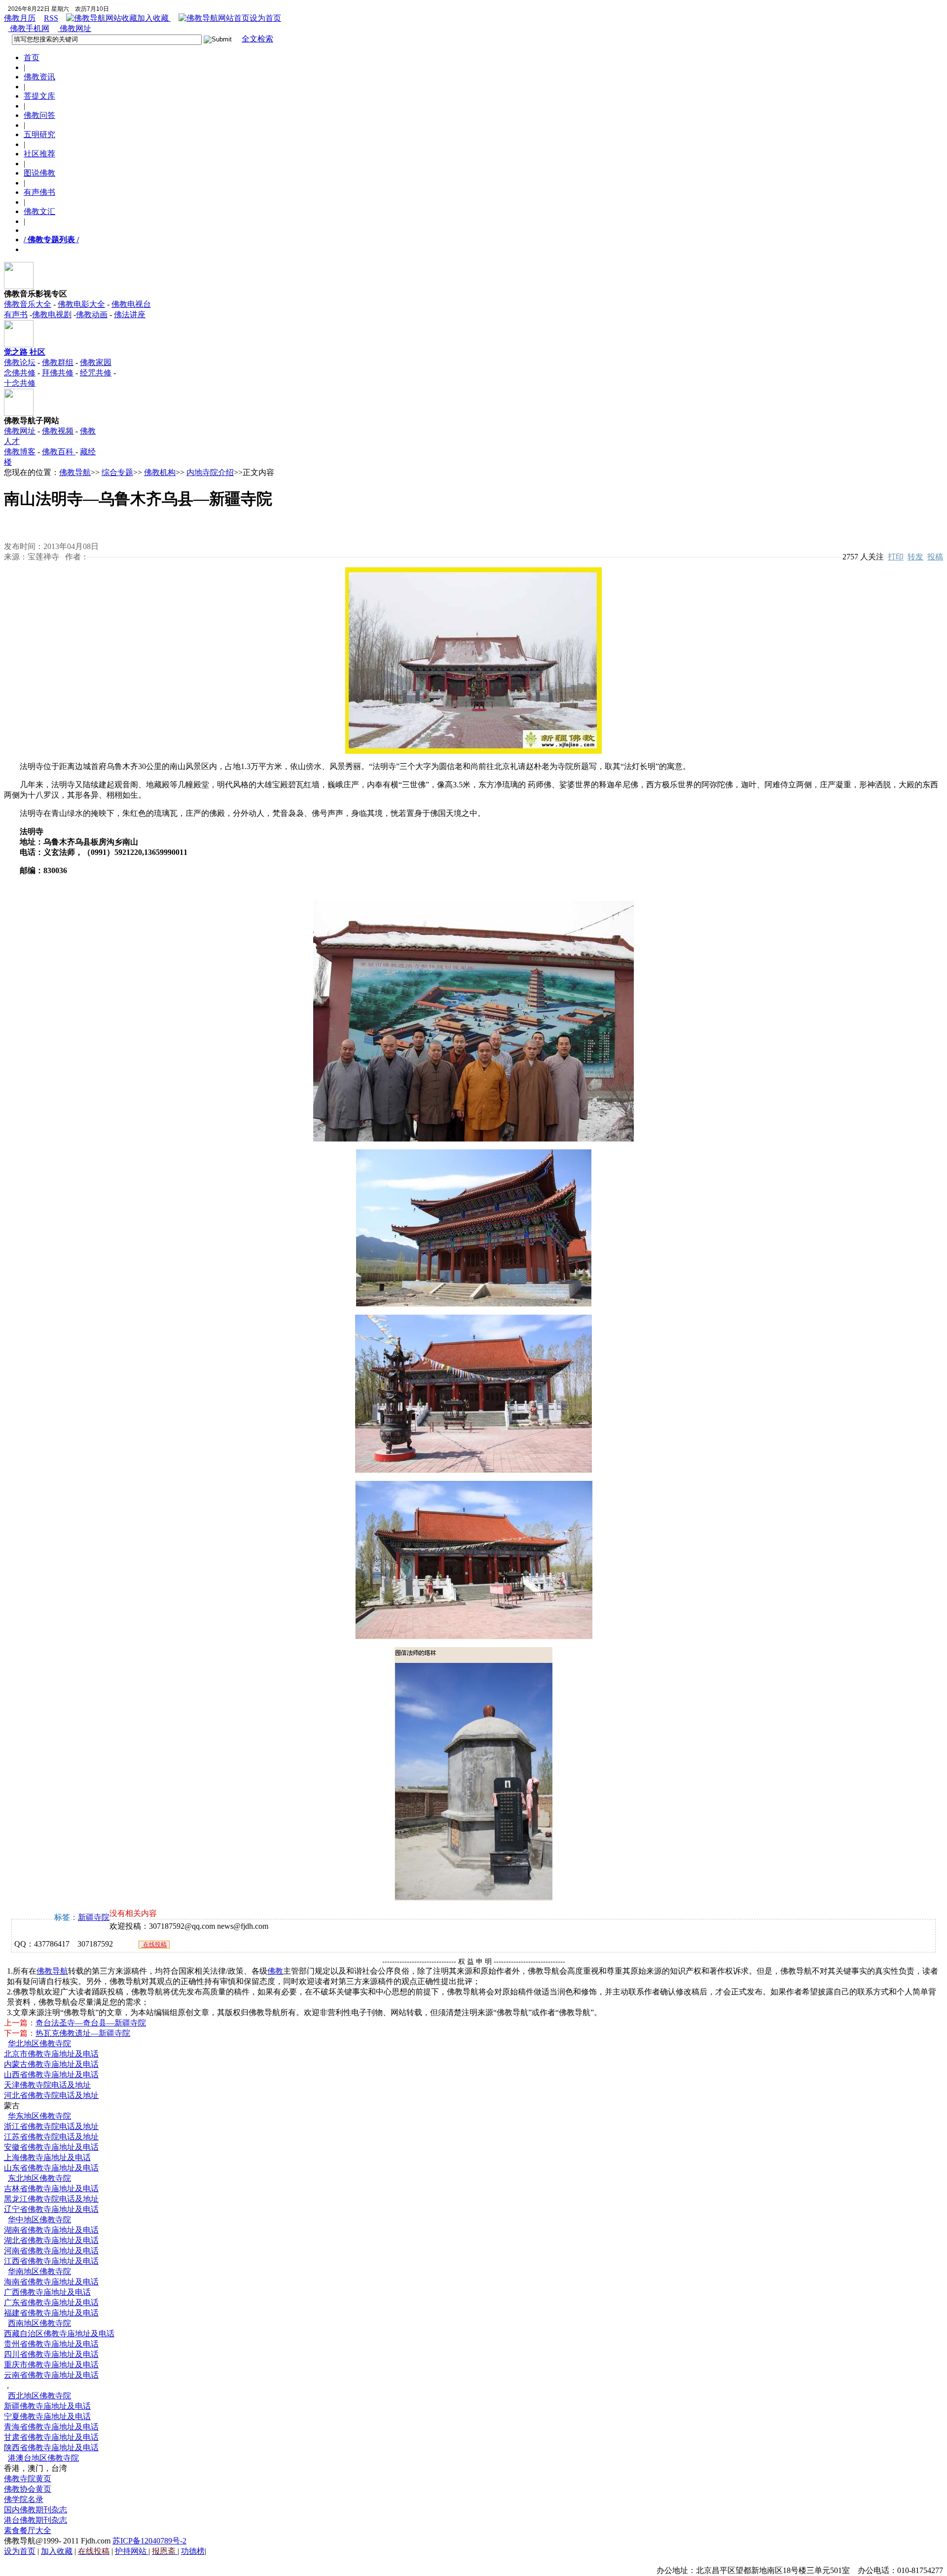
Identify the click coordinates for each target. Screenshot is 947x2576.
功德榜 (193, 2551)
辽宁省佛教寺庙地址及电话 (51, 2209)
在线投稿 (154, 1945)
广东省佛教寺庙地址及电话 (51, 2302)
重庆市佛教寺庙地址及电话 (51, 2365)
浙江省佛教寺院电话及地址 (51, 2126)
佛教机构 (160, 472)
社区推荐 (39, 154)
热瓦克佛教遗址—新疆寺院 (83, 2033)
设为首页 (265, 18)
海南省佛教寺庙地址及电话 (51, 2282)
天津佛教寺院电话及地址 (47, 2085)
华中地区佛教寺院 (39, 2220)
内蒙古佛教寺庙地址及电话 (51, 2064)
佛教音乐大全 (28, 304)
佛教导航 (75, 472)
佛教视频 (58, 431)
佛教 (275, 1971)
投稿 (935, 557)
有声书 (16, 314)
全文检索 (257, 39)
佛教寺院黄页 (28, 2479)
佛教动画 (92, 314)
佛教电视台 (131, 304)
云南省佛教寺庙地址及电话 (51, 2375)
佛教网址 (74, 28)
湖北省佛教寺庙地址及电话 (51, 2240)
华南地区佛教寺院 (39, 2271)
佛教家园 (96, 362)
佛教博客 (20, 452)
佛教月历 (20, 18)
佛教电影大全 (81, 304)
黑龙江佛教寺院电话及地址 (51, 2199)
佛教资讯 (39, 77)
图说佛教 (39, 173)
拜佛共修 (58, 373)
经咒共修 (96, 373)
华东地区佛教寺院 (39, 2116)
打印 (896, 557)
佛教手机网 (29, 28)
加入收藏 (154, 18)
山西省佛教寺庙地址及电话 (51, 2075)
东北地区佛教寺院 (39, 2178)
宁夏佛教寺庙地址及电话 (47, 2416)
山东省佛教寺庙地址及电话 (51, 2168)
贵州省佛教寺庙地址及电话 (51, 2344)
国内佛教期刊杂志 (36, 2510)
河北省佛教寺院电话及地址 (51, 2095)
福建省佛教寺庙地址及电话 (51, 2313)
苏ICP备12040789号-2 (149, 2541)
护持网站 (132, 2551)
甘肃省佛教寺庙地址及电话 (51, 2437)
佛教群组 (58, 362)
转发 (915, 557)
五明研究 (39, 134)
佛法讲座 (130, 314)
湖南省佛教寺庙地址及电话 (51, 2230)
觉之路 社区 (25, 352)
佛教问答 (39, 115)
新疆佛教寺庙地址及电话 (47, 2406)
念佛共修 (20, 373)
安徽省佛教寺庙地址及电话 (51, 2147)
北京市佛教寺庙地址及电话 (51, 2054)
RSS (51, 18)
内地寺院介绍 (210, 472)
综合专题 (117, 472)
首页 (32, 57)
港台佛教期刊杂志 (36, 2520)
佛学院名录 (24, 2499)
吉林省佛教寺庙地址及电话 (51, 2189)
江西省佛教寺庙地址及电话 (51, 2261)
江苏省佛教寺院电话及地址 (51, 2137)
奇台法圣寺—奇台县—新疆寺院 (91, 2023)
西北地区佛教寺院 (39, 2396)
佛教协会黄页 (28, 2489)
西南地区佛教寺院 (39, 2323)
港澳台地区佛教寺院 (43, 2458)
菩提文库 (39, 96)
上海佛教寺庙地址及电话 (47, 2157)
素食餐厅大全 (28, 2530)
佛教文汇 (39, 211)
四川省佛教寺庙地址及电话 (51, 2354)
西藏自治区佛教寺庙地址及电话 (59, 2334)
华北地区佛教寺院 (39, 2043)
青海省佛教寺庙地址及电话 (51, 2427)
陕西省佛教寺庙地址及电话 (51, 2447)
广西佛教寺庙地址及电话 (47, 2292)
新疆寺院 (94, 1917)
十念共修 (20, 383)
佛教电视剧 (52, 314)
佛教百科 (59, 452)
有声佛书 (39, 192)
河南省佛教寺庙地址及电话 (51, 2251)
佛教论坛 (20, 362)
